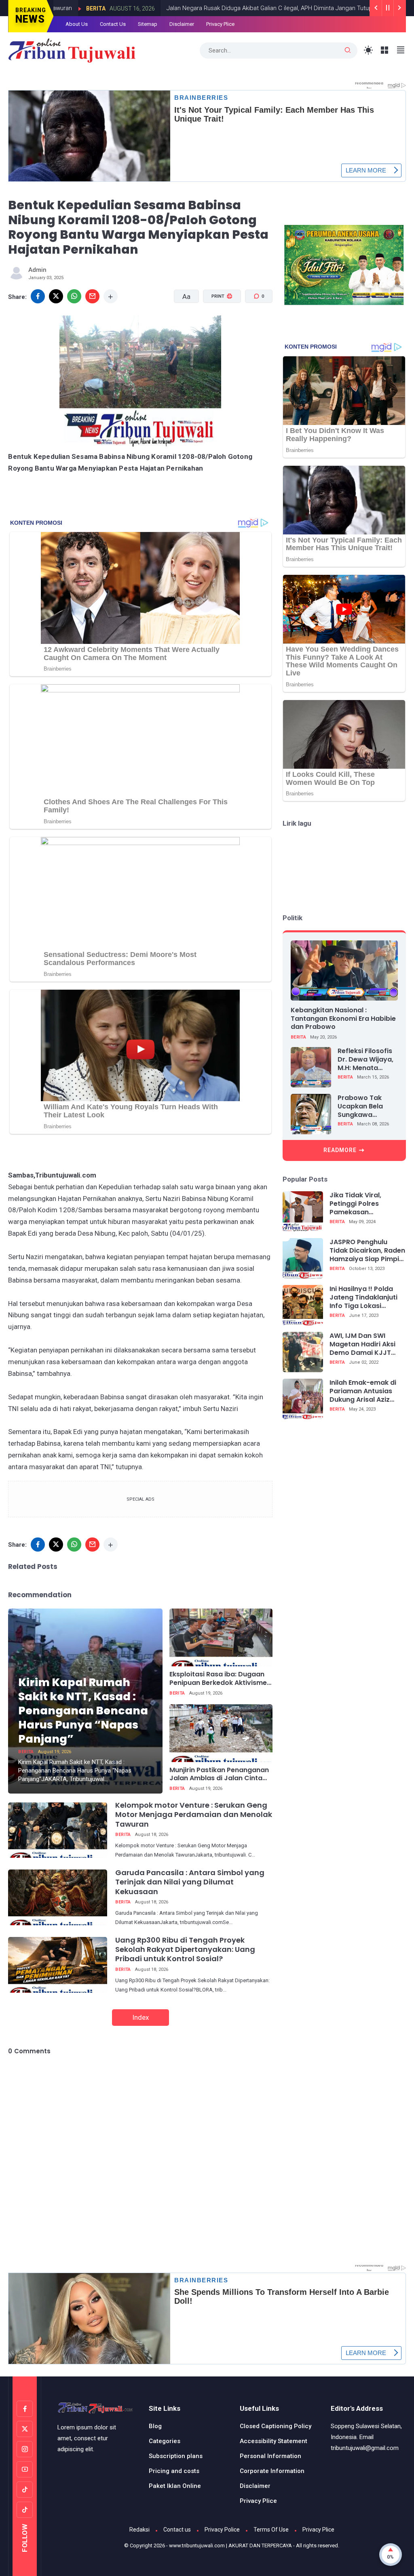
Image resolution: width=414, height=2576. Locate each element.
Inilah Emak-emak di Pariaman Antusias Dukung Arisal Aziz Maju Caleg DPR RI (363, 1391)
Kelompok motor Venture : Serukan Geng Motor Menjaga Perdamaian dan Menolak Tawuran (194, 1815)
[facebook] (38, 296)
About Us (77, 24)
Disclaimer (182, 24)
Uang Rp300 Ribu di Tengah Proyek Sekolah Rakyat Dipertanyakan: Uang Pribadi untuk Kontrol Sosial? (185, 1949)
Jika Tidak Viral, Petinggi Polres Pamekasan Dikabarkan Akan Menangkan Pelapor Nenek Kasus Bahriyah (366, 1204)
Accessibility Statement (274, 2441)
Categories (165, 2441)
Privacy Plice (220, 24)
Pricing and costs (174, 2471)
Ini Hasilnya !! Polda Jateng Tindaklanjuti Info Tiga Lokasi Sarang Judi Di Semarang (363, 1297)
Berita (348, 8)
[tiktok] (25, 2490)
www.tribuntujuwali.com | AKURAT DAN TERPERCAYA (230, 2546)
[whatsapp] (74, 296)
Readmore (340, 1150)
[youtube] (25, 2469)
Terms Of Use (271, 2530)
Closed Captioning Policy (276, 2426)
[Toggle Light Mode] (369, 50)
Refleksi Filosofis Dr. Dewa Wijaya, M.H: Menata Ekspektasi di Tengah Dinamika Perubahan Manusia (366, 1060)
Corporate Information (272, 2471)
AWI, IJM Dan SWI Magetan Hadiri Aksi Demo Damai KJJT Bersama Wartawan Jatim (363, 1344)
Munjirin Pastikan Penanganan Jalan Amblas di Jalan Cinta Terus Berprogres (219, 1775)
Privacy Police (222, 2530)
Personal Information (270, 2456)
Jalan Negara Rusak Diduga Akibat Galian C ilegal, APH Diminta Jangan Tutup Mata (213, 8)
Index (140, 2017)
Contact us (177, 2530)
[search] (348, 50)
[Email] (92, 296)
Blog (155, 2426)
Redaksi (139, 2530)
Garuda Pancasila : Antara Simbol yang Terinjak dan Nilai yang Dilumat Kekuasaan (190, 1882)
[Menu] (385, 50)
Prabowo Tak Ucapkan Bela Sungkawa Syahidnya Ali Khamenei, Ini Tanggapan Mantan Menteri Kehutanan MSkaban (364, 1106)
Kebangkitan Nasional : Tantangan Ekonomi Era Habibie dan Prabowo (343, 1019)
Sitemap (148, 24)
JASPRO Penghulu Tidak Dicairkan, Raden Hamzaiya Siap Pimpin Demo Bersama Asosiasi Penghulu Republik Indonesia (367, 1251)
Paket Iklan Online (175, 2486)
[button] (217, 327)
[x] (56, 296)
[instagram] (25, 2449)
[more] (111, 296)
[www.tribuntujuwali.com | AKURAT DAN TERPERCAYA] (72, 50)
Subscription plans (176, 2456)
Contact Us (113, 24)
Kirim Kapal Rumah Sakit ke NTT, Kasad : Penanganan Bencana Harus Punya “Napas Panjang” (83, 1711)
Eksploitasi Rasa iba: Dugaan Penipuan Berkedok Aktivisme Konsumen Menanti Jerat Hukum (218, 1679)
